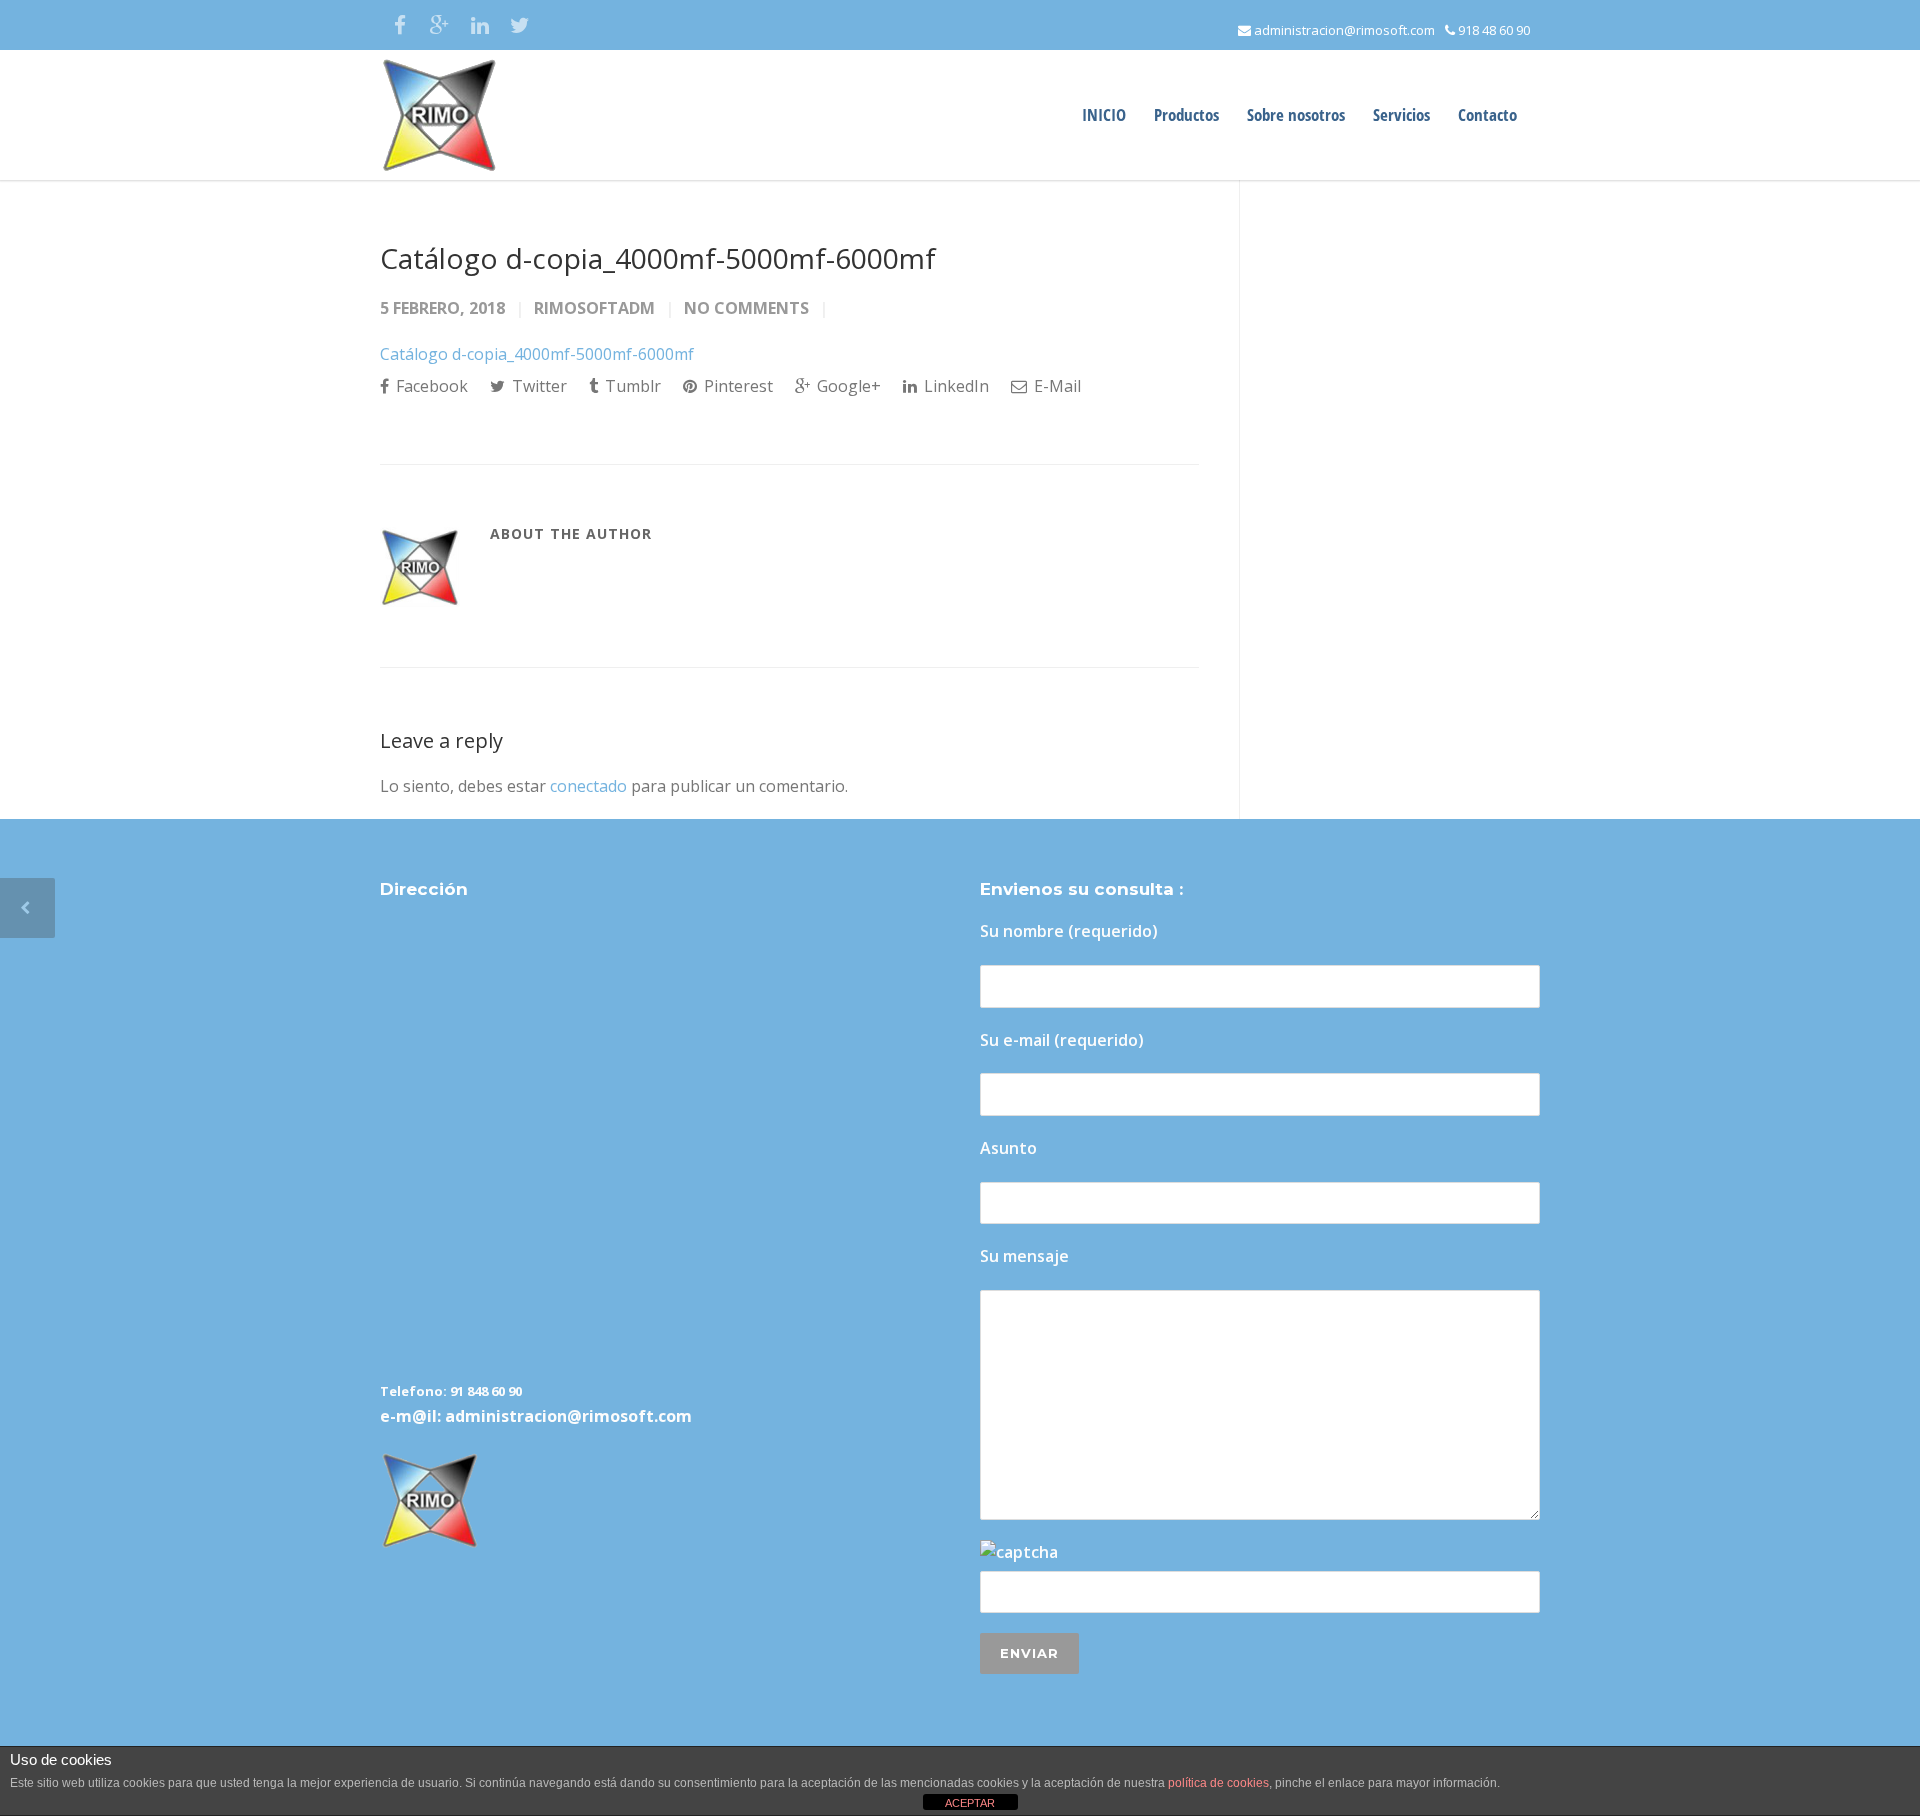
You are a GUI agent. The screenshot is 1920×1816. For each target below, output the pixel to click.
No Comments (746, 308)
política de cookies (1218, 1783)
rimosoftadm (594, 308)
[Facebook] (400, 25)
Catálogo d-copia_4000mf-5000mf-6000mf (658, 258)
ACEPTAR (970, 1803)
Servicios (1401, 114)
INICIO (1104, 114)
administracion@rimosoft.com (1343, 30)
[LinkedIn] (480, 25)
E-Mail (1055, 386)
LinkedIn (954, 386)
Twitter (537, 386)
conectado (588, 786)
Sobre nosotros (1296, 114)
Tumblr (631, 386)
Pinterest (736, 386)
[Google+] (440, 25)
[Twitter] (520, 25)
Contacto (1487, 114)
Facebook (430, 386)
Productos (1186, 114)
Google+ (847, 386)
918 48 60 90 (1492, 30)
